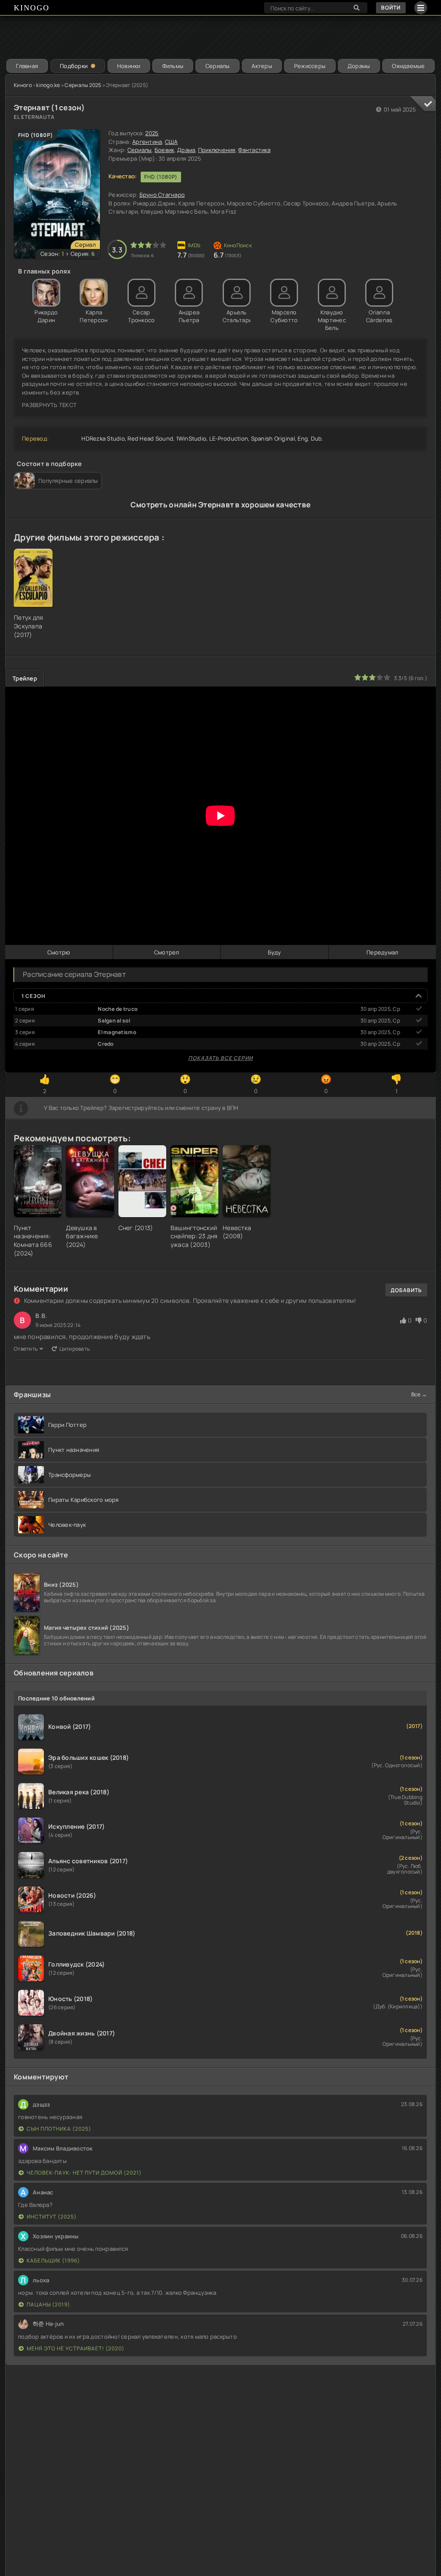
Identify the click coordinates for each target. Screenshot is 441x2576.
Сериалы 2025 (83, 85)
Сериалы (218, 66)
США (171, 142)
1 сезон (34, 996)
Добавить (406, 1290)
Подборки (74, 66)
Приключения (217, 150)
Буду (275, 952)
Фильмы (173, 66)
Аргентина (147, 142)
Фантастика (254, 150)
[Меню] (421, 8)
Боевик (165, 150)
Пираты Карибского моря (84, 1500)
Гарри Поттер (67, 1425)
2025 (152, 133)
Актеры (262, 66)
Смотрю (59, 952)
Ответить (26, 1349)
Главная (27, 66)
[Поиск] (357, 8)
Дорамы (359, 66)
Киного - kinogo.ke (37, 85)
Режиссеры (310, 66)
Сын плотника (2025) (59, 2129)
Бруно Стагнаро (162, 195)
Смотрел (167, 952)
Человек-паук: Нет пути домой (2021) (84, 2173)
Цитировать (75, 1349)
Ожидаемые (408, 66)
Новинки (129, 66)
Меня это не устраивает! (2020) (76, 2348)
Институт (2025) (52, 2217)
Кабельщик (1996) (53, 2261)
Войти (391, 8)
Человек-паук (67, 1525)
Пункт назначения (74, 1450)
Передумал (382, 952)
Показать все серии (220, 1058)
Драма (186, 150)
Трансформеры (70, 1475)
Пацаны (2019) (48, 2304)
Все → (419, 1394)
